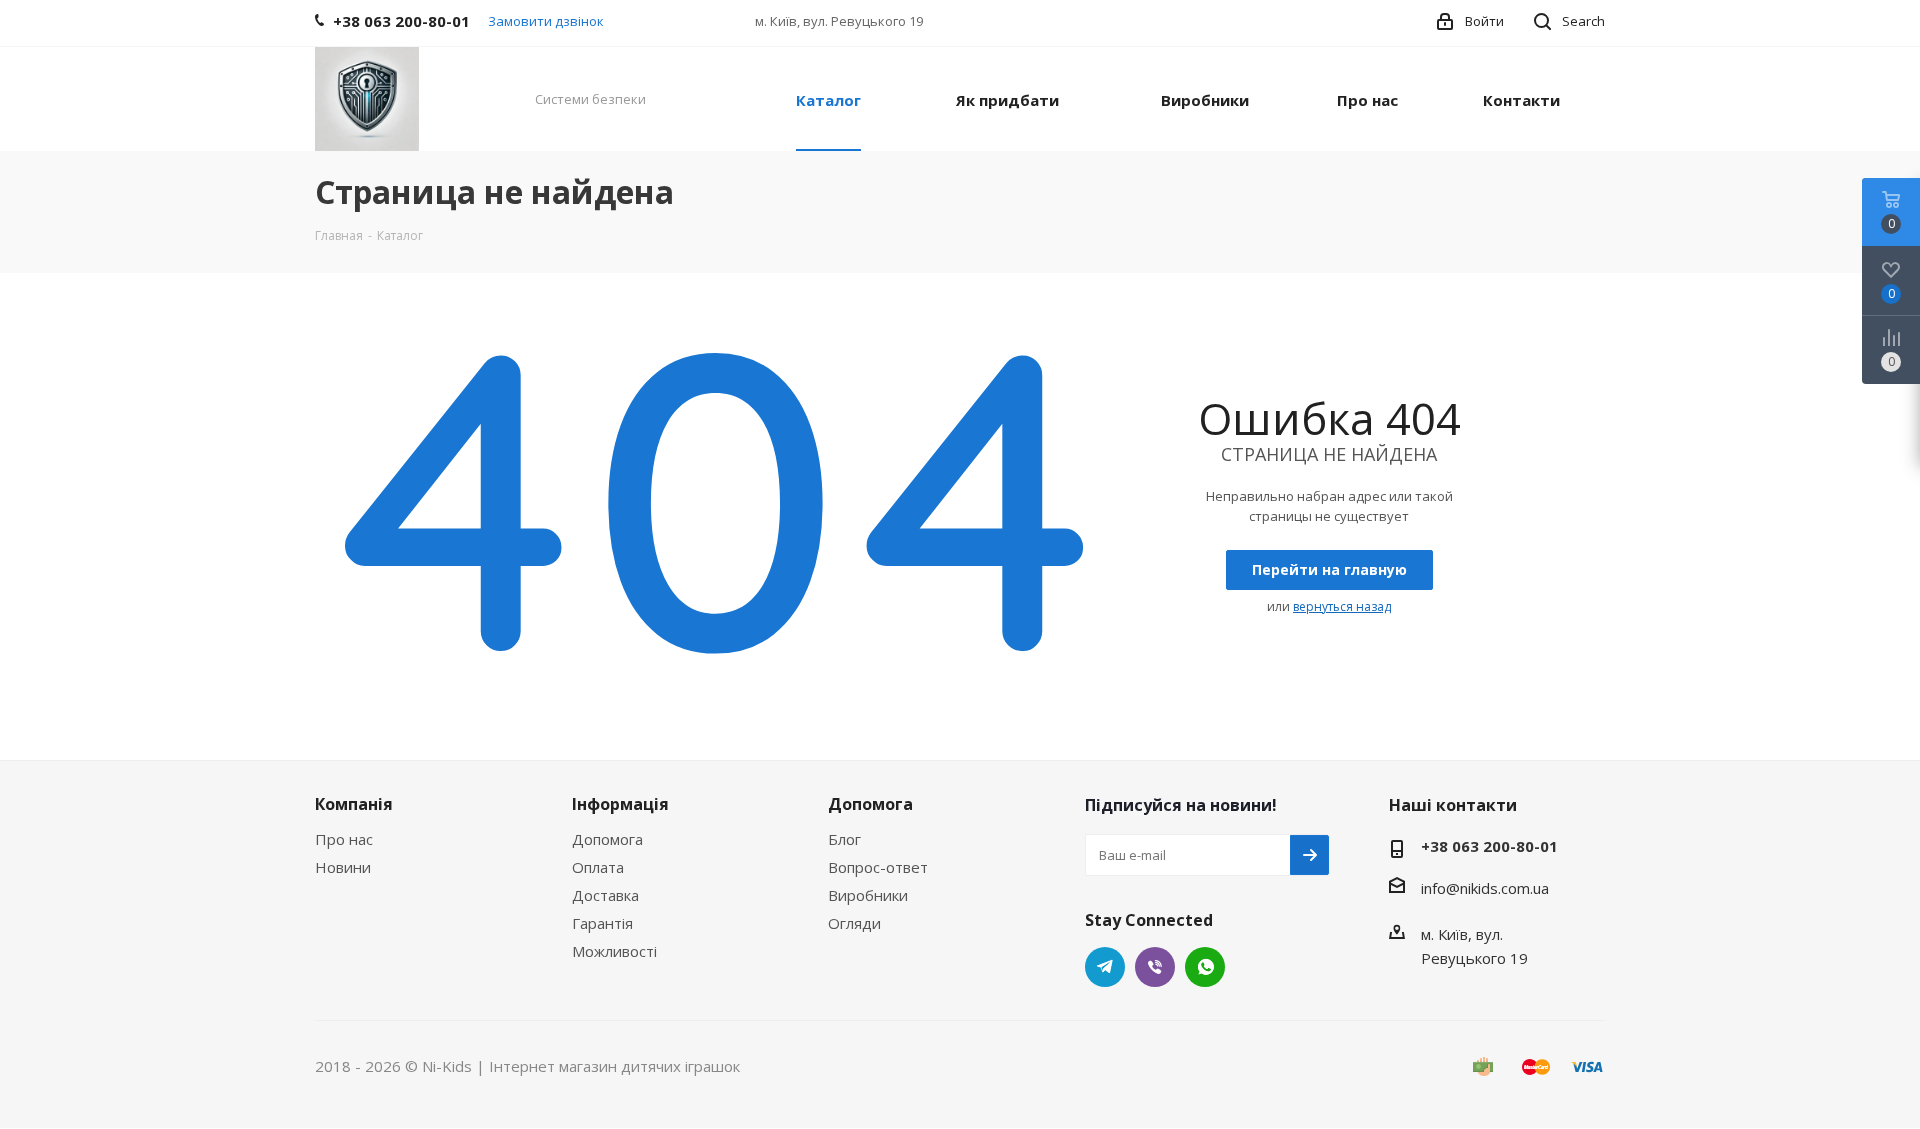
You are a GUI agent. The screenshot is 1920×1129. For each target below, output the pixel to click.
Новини (343, 867)
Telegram (1105, 967)
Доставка (605, 895)
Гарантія (602, 923)
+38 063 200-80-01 (1489, 846)
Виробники (868, 895)
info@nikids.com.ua (1485, 888)
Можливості (614, 951)
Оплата (598, 867)
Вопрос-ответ (878, 867)
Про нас (344, 839)
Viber (1155, 967)
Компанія (354, 804)
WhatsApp (1205, 967)
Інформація (620, 804)
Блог (844, 839)
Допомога (607, 839)
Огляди (854, 923)
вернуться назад (1342, 606)
